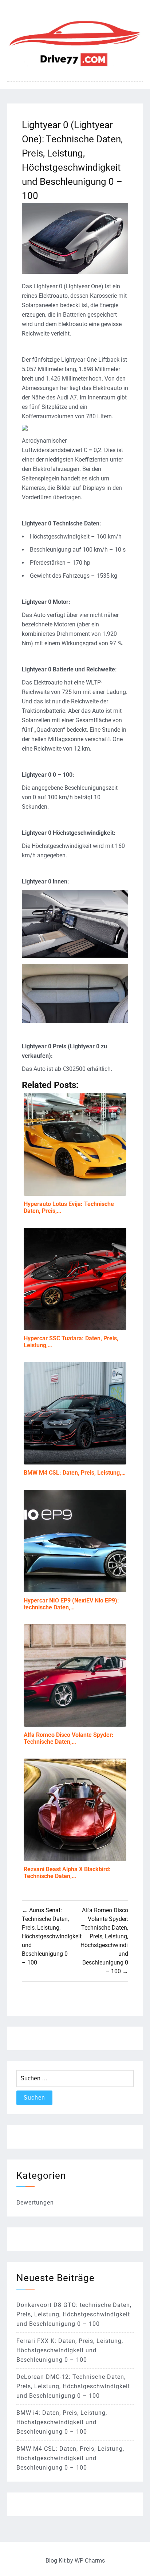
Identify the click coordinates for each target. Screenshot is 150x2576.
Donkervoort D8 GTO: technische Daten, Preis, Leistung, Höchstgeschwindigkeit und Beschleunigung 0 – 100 (74, 2314)
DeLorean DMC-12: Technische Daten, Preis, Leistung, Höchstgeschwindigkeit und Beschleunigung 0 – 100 (73, 2386)
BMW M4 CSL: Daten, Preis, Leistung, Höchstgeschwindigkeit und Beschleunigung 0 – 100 (70, 2458)
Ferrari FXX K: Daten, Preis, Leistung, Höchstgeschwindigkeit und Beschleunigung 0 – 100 (70, 2350)
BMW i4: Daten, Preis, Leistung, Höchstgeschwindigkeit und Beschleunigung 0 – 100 (62, 2422)
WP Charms (90, 2561)
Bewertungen (35, 2203)
